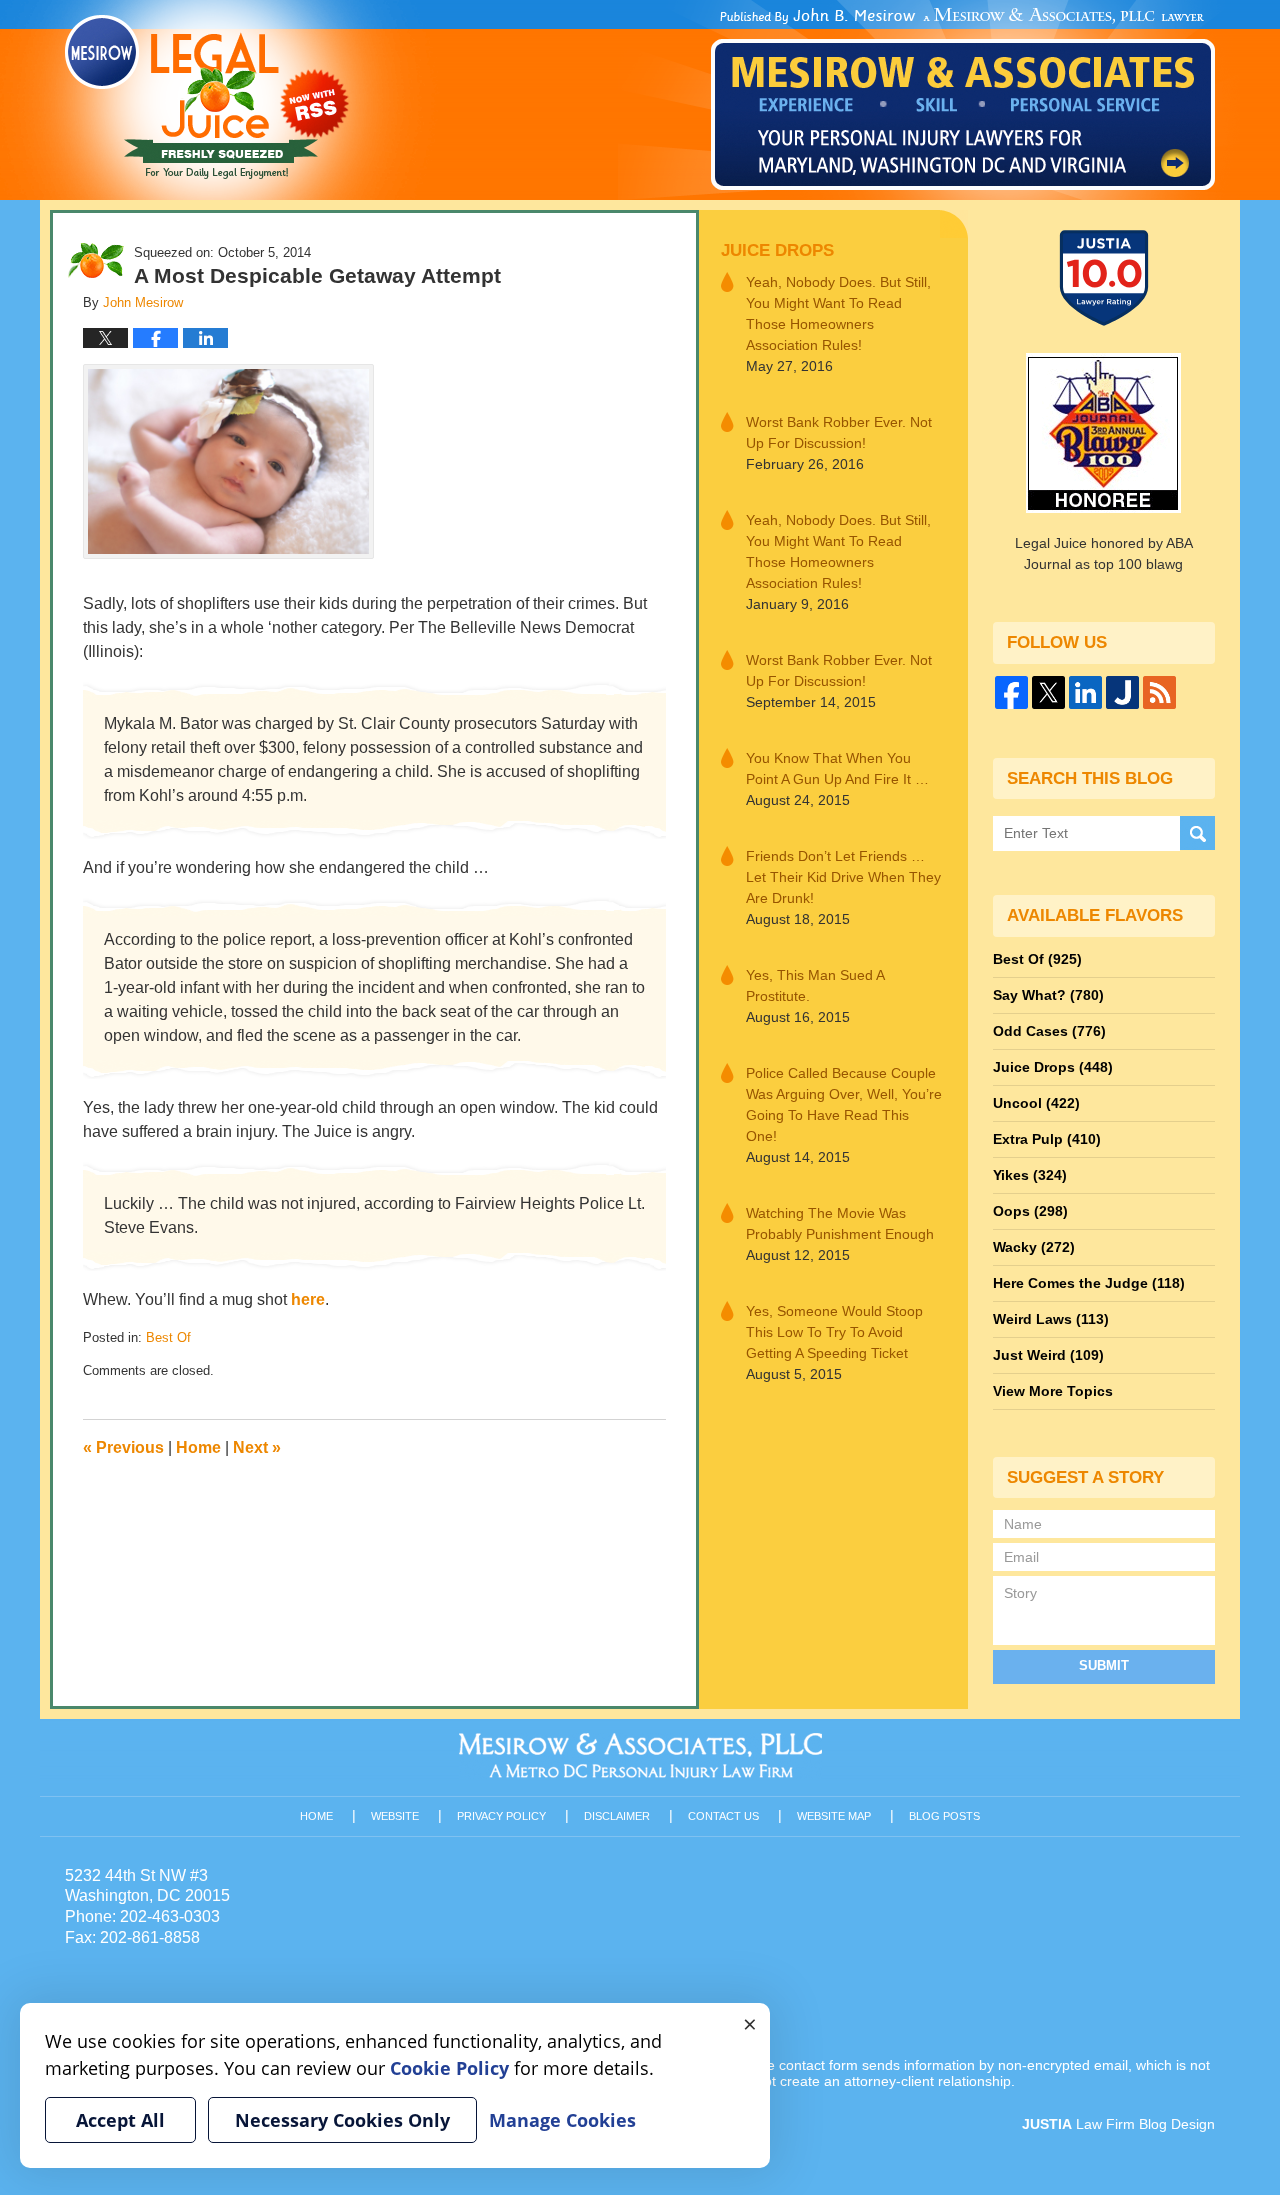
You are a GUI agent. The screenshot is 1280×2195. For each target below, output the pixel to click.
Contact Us (723, 1816)
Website (395, 1816)
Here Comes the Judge (1089, 1283)
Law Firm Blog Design (1118, 2124)
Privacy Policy (501, 1816)
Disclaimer (617, 1816)
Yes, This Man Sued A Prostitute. (815, 985)
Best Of (168, 1337)
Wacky (1034, 1247)
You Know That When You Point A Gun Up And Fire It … (837, 768)
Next (257, 1447)
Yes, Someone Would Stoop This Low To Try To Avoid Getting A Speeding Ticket (834, 1332)
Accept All (120, 2120)
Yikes (1030, 1175)
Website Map (834, 1816)
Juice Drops (777, 250)
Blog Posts (944, 1816)
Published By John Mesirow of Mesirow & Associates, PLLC (963, 99)
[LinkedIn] (1085, 692)
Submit (1104, 1665)
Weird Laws (1051, 1319)
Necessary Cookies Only (342, 2120)
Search (1197, 833)
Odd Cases (1049, 1031)
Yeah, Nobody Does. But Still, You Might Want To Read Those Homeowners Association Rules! (838, 313)
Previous (123, 1447)
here (308, 1299)
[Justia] (1122, 692)
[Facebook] (1011, 692)
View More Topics (1053, 1391)
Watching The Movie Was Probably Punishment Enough (840, 1223)
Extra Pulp (1047, 1139)
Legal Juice (207, 97)
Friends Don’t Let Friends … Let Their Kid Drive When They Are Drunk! (843, 877)
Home (198, 1447)
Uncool (1036, 1103)
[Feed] (1159, 692)
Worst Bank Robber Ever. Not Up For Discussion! (839, 432)
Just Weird (1048, 1355)
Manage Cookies (562, 2120)
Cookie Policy (449, 2068)
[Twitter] (1048, 692)
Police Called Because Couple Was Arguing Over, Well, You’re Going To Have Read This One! (844, 1104)
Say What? (1048, 995)
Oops (1030, 1211)
